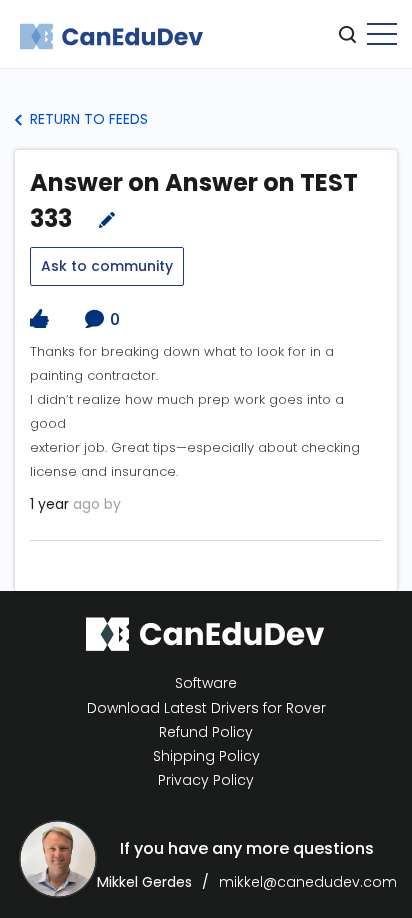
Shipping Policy (206, 756)
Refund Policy (206, 732)
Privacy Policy (206, 780)
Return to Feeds (87, 119)
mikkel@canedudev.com (308, 882)
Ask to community (107, 266)
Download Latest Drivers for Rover (206, 708)
